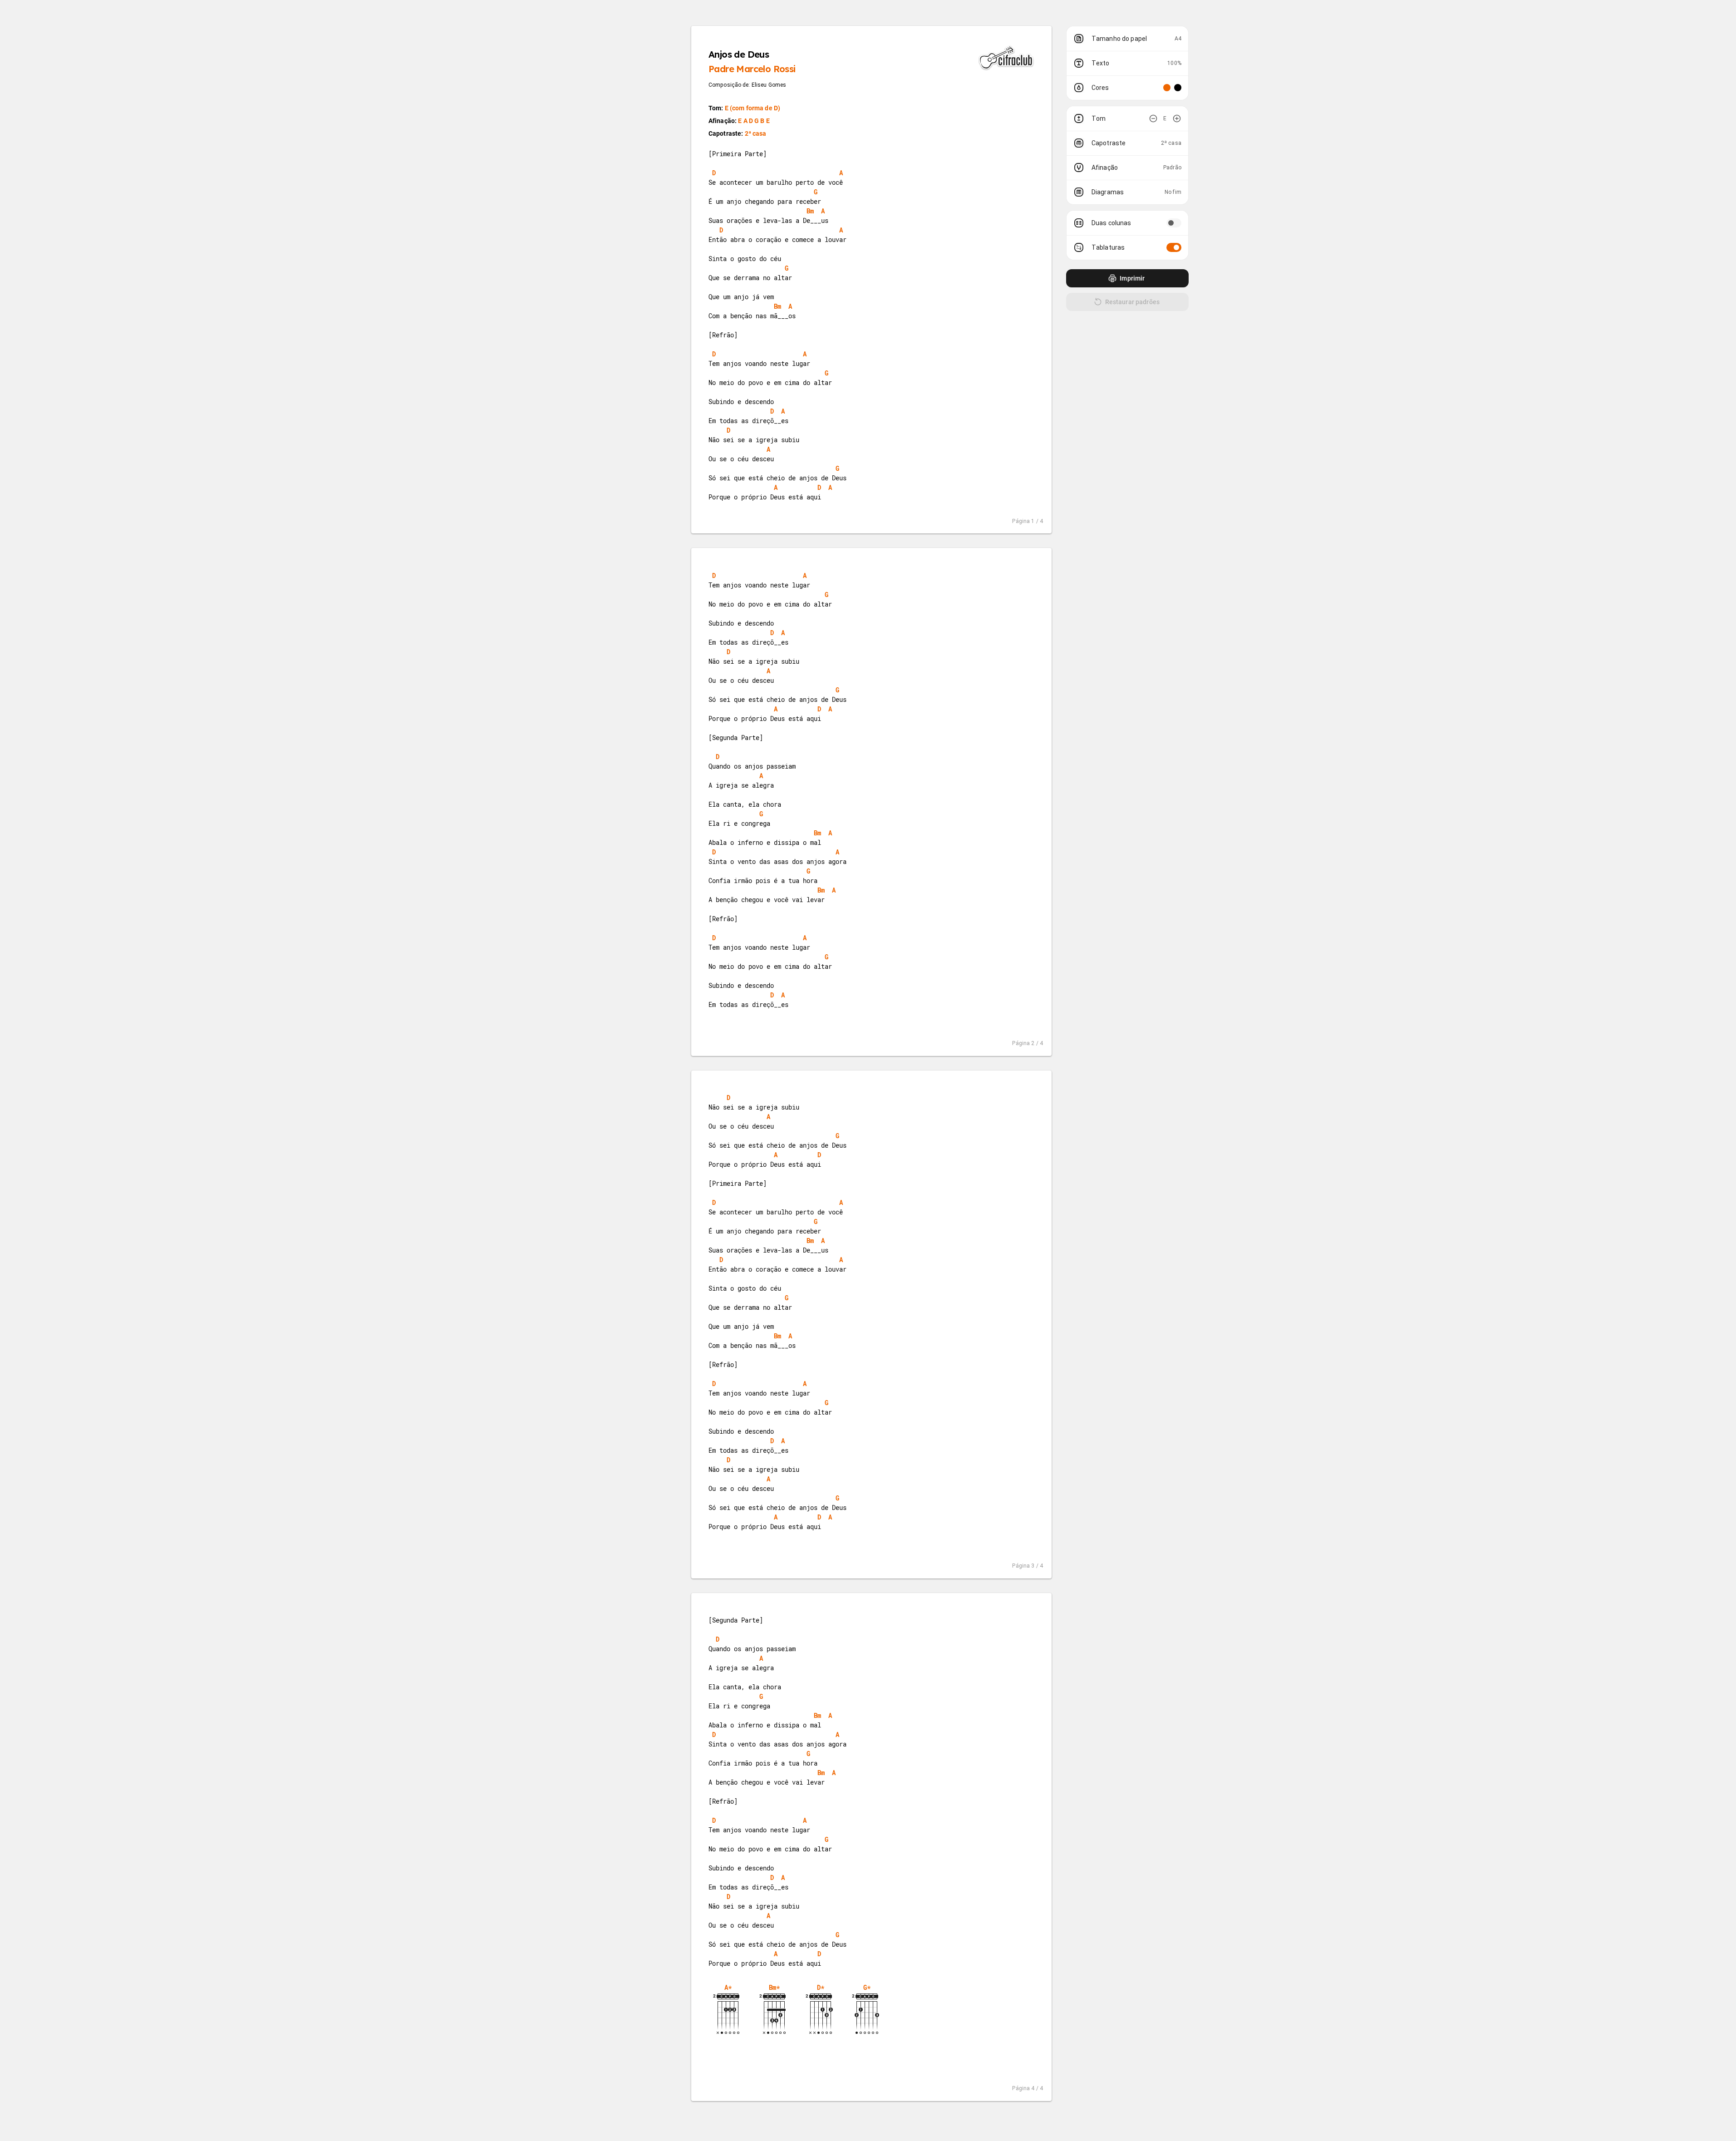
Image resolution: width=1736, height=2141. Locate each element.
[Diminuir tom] (1153, 118)
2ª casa (756, 133)
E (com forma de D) (753, 108)
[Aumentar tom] (1177, 118)
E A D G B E (754, 121)
